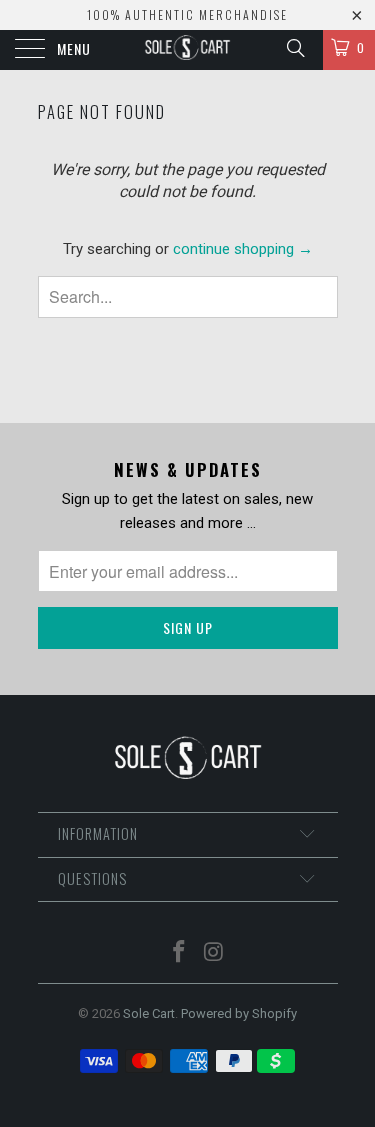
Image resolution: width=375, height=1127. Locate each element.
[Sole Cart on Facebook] (179, 953)
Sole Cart (149, 1013)
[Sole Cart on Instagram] (214, 953)
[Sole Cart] (188, 50)
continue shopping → (243, 249)
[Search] (294, 48)
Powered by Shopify (239, 1013)
